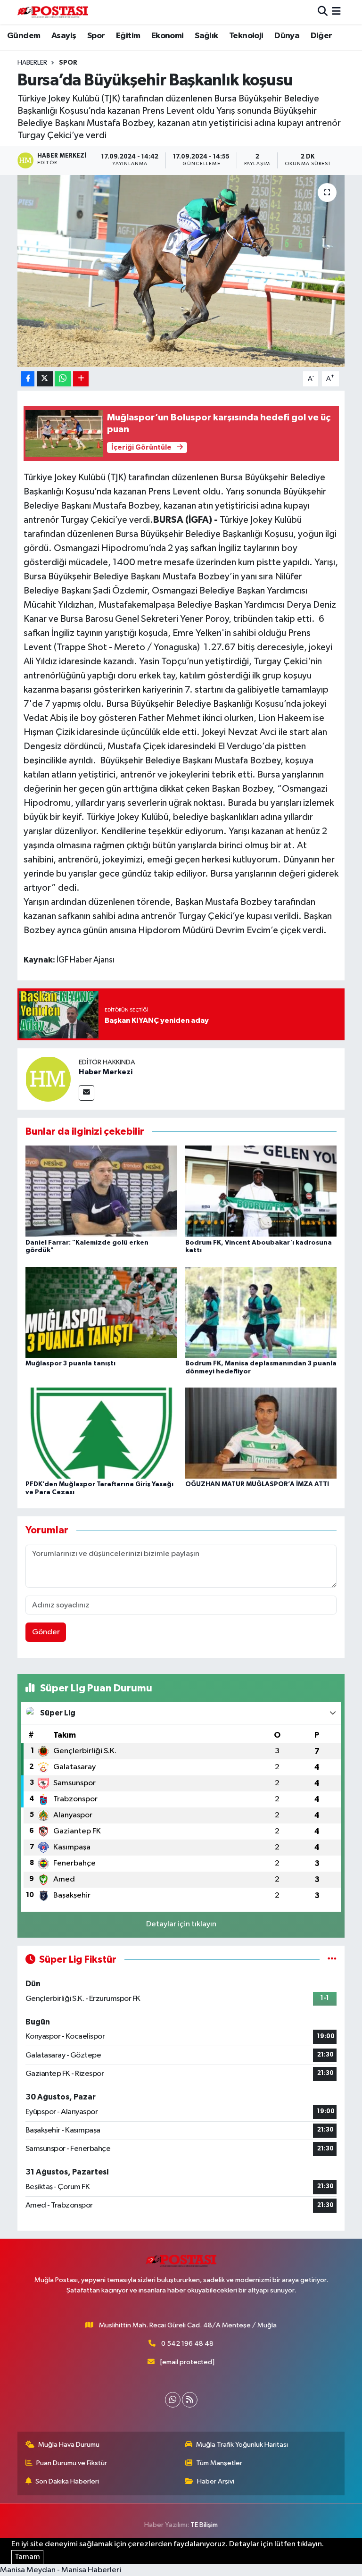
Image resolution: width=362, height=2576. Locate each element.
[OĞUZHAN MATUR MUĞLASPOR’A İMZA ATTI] (261, 1433)
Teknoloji (246, 36)
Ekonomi (168, 36)
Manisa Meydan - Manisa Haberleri (61, 2570)
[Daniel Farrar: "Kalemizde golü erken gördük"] (101, 1191)
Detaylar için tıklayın (181, 1924)
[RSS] (190, 2400)
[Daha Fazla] (81, 379)
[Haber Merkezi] (48, 1079)
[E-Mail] (86, 1093)
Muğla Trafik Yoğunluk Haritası (242, 2445)
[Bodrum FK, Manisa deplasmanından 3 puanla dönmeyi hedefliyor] (261, 1312)
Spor (96, 36)
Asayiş (64, 36)
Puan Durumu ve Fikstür (72, 2463)
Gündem (24, 36)
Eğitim (128, 36)
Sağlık (206, 36)
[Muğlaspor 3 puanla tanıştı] (101, 1312)
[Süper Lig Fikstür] (332, 1960)
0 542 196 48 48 (187, 2344)
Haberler (32, 63)
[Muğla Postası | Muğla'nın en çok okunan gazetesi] (53, 12)
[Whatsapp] (173, 2400)
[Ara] (323, 12)
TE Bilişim (204, 2525)
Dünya (287, 36)
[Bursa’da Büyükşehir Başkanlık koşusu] (181, 271)
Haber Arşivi (216, 2481)
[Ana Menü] (336, 12)
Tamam (27, 2557)
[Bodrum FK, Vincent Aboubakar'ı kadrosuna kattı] (261, 1191)
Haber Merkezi (106, 1072)
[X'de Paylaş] (45, 379)
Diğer (321, 36)
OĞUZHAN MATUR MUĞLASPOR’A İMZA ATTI (257, 1484)
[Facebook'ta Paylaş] (28, 379)
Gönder (46, 1632)
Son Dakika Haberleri (67, 2481)
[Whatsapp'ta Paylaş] (63, 379)
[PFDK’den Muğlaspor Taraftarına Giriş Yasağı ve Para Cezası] (101, 1433)
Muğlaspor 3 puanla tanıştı (70, 1363)
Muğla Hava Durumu (69, 2445)
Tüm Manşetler (219, 2463)
